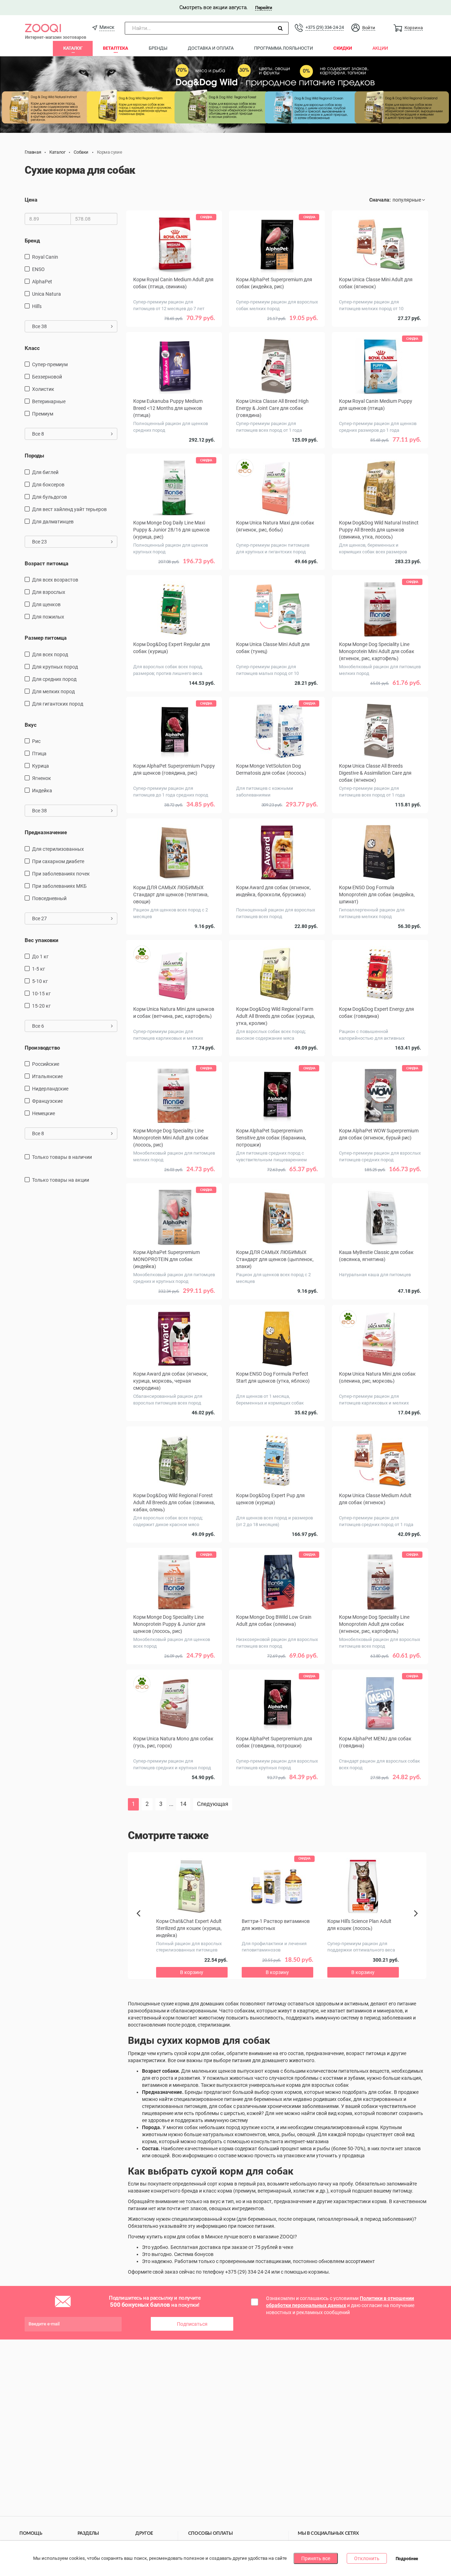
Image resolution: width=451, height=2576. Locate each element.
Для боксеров (48, 485)
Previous (142, 1925)
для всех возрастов (55, 580)
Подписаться (192, 2324)
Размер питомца (46, 638)
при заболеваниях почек (61, 874)
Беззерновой (47, 377)
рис (36, 741)
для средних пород (54, 679)
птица (39, 754)
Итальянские (47, 1076)
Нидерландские (50, 1089)
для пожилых (48, 617)
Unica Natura (47, 294)
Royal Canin (45, 257)
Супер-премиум (50, 364)
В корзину (174, 328)
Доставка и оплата (211, 48)
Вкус (31, 725)
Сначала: (380, 200)
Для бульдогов (50, 497)
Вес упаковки (42, 940)
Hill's (37, 306)
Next (417, 1921)
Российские (46, 1064)
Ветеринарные (49, 401)
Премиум (43, 414)
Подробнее (407, 2559)
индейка (42, 791)
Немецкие (44, 1113)
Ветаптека (116, 48)
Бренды (158, 48)
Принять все (316, 2558)
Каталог (73, 48)
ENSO (38, 269)
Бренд (32, 241)
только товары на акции (61, 1180)
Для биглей (45, 472)
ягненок (42, 778)
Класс (32, 348)
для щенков (46, 604)
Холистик (43, 389)
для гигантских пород (58, 704)
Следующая (213, 1804)
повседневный (49, 898)
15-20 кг (41, 1006)
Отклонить (367, 2558)
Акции (380, 48)
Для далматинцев (53, 522)
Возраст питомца (47, 564)
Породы (34, 456)
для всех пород (50, 654)
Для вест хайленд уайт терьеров (69, 509)
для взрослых (49, 592)
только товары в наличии (62, 1157)
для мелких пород (53, 691)
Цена (31, 200)
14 (183, 1804)
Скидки (343, 48)
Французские (47, 1101)
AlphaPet (42, 282)
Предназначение (46, 832)
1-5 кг (39, 969)
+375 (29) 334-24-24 (325, 27)
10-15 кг (41, 994)
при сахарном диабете (58, 861)
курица (41, 766)
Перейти (263, 8)
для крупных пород (55, 667)
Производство (42, 1048)
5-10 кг (40, 981)
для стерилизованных (58, 849)
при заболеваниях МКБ (59, 886)
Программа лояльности (283, 48)
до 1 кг (40, 957)
